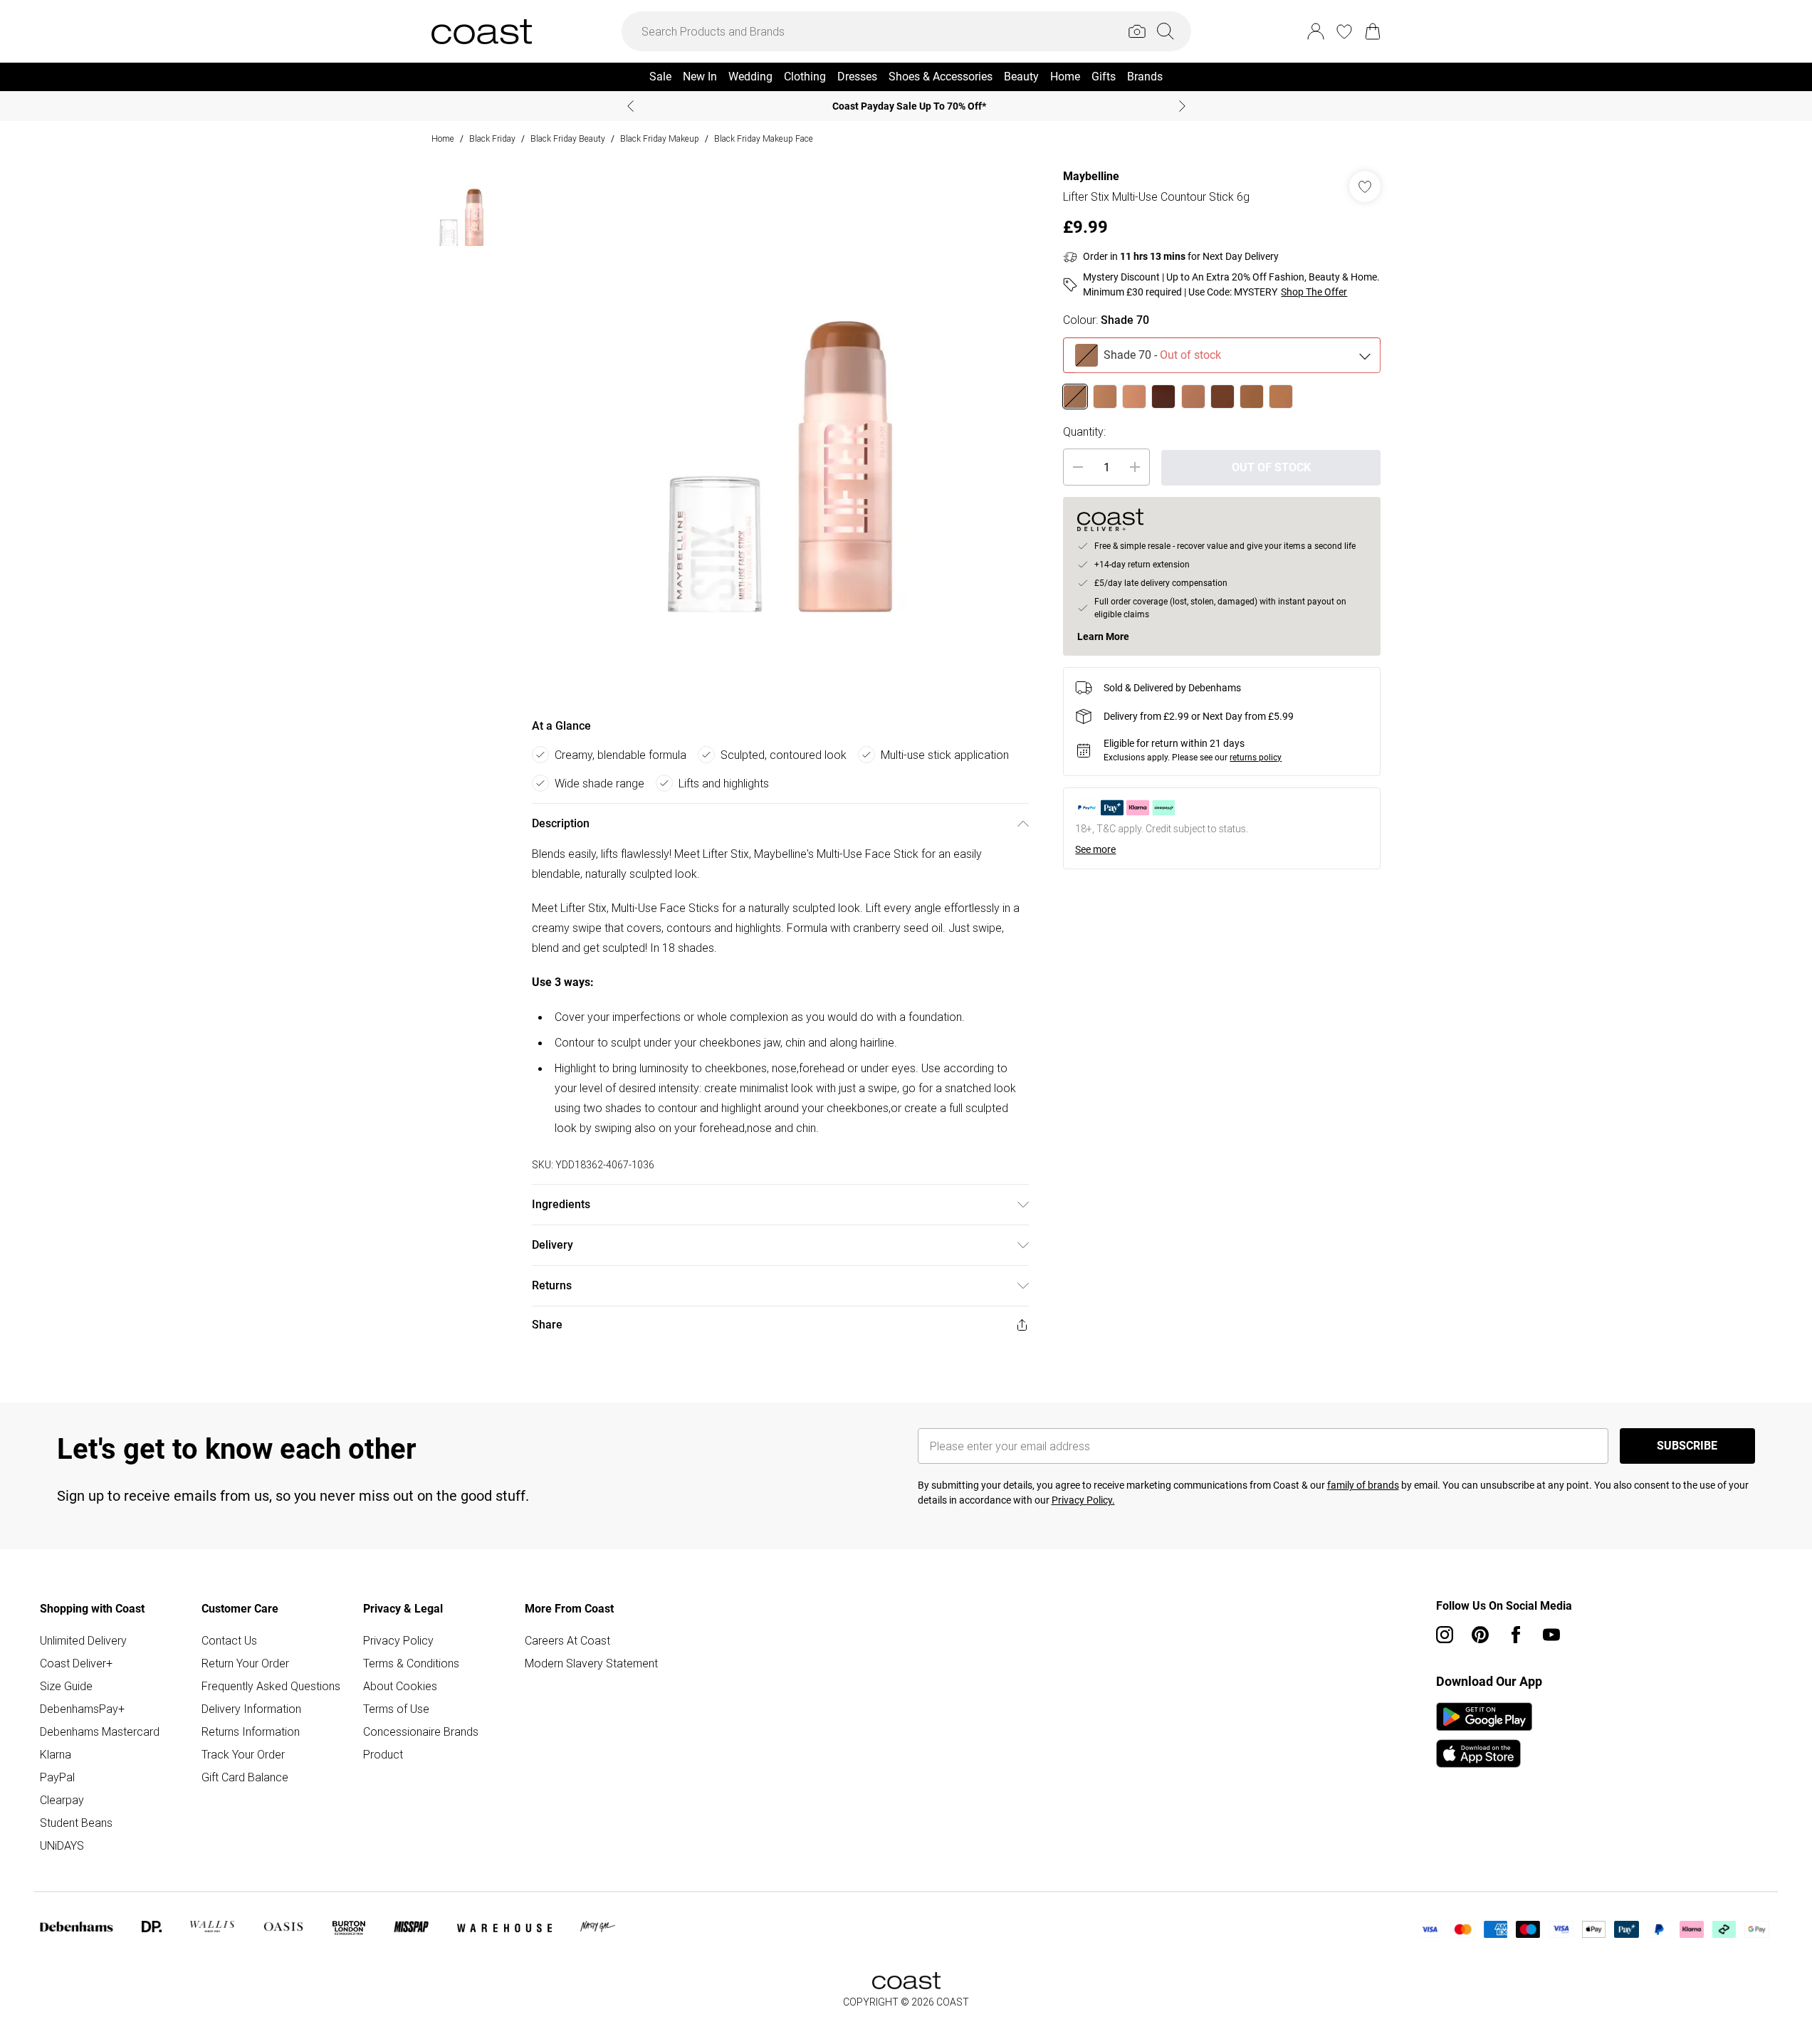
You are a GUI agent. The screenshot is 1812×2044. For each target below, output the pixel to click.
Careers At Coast (567, 1640)
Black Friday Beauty (568, 138)
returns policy (1256, 758)
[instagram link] (1445, 1635)
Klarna (56, 1754)
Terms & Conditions (411, 1663)
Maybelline (1091, 176)
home (443, 138)
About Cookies (400, 1686)
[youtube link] (1551, 1635)
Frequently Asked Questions (271, 1686)
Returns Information (251, 1731)
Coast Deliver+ (76, 1663)
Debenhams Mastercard (100, 1731)
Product (383, 1754)
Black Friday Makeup (660, 138)
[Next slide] (1182, 106)
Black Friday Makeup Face (764, 138)
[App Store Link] (1484, 1735)
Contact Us (229, 1640)
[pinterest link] (1480, 1635)
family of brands (1363, 1485)
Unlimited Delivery (83, 1640)
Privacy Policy (398, 1640)
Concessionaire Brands (421, 1731)
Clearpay (62, 1800)
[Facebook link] (1516, 1635)
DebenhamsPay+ (82, 1709)
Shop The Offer (1314, 292)
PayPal (57, 1777)
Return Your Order (245, 1663)
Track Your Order (243, 1754)
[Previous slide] (630, 106)
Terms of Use (396, 1709)
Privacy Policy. (1083, 1500)
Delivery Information (251, 1709)
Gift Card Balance (245, 1777)
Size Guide (66, 1686)
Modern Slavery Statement (591, 1663)
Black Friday (492, 138)
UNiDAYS (62, 1845)
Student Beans (76, 1823)
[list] (780, 430)
